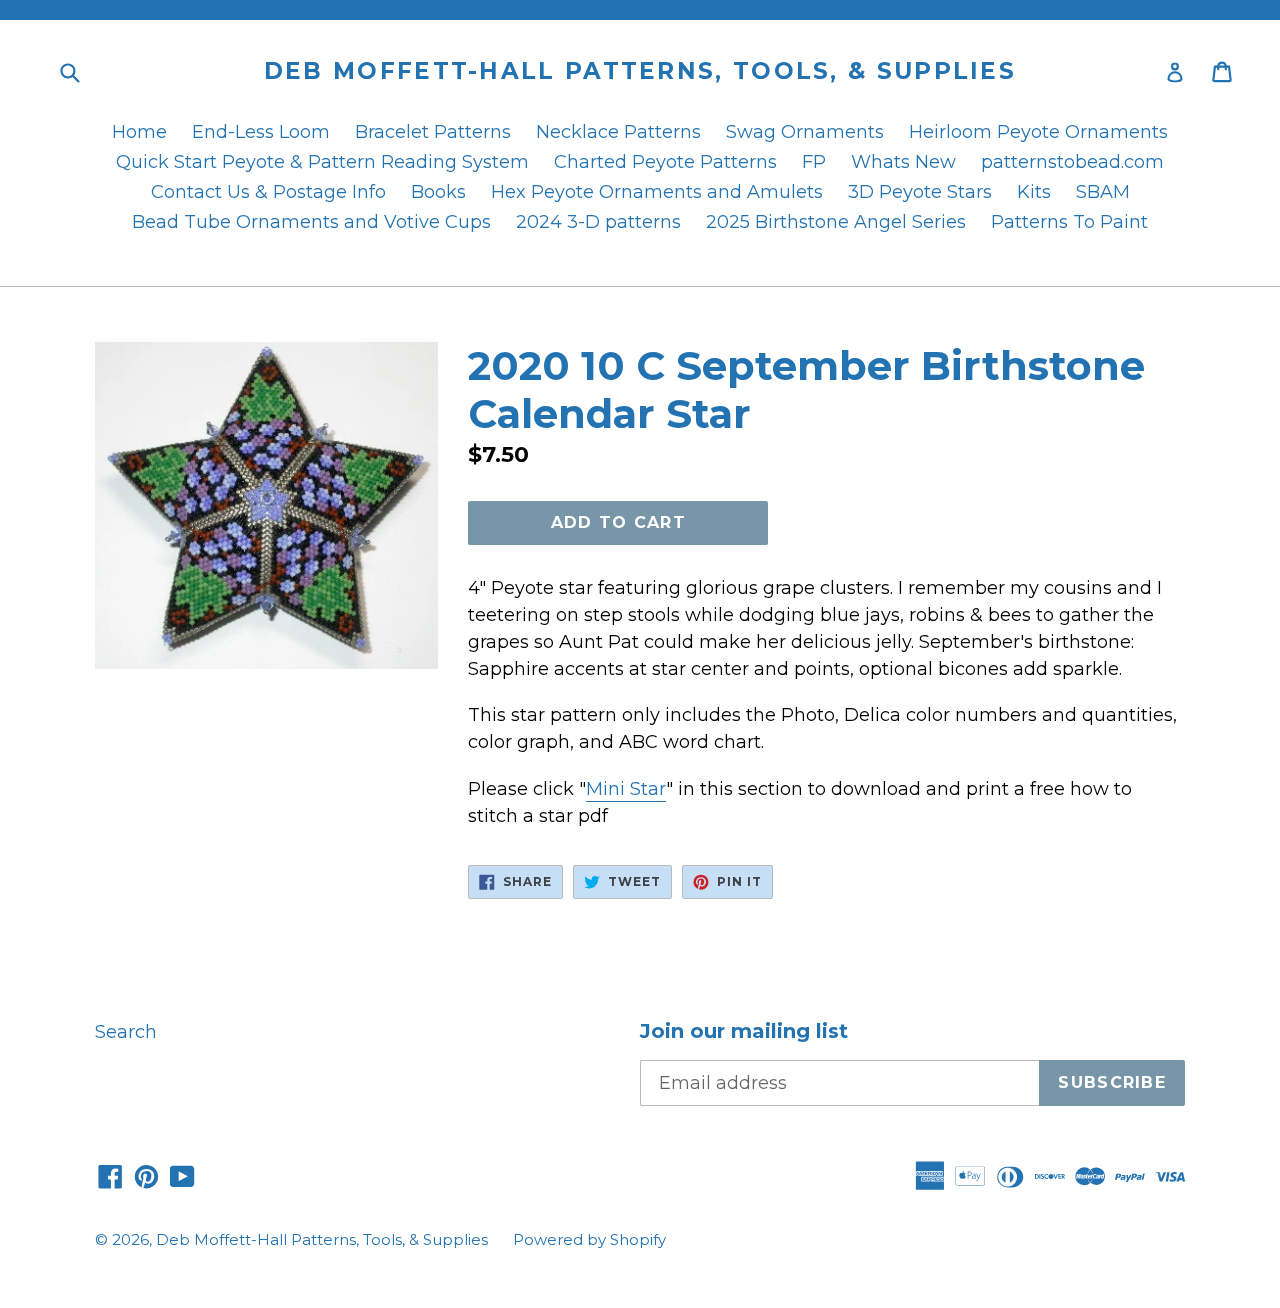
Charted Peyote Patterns (665, 162)
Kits (1034, 192)
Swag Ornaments (805, 132)
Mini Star (626, 789)
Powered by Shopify (589, 1239)
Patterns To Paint (1069, 222)
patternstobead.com (1072, 162)
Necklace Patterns (618, 132)
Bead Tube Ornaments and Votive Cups (311, 222)
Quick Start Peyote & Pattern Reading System (322, 162)
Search (126, 1032)
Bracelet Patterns (433, 132)
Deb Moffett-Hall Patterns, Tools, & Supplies (640, 71)
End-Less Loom (261, 132)
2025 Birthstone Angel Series (836, 222)
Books (438, 192)
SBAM (1103, 192)
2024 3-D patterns (598, 222)
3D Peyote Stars (920, 192)
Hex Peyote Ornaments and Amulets (657, 192)
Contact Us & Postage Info (268, 192)
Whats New (903, 162)
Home (139, 132)
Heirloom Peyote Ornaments (1038, 132)
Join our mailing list (744, 1031)
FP (814, 162)
